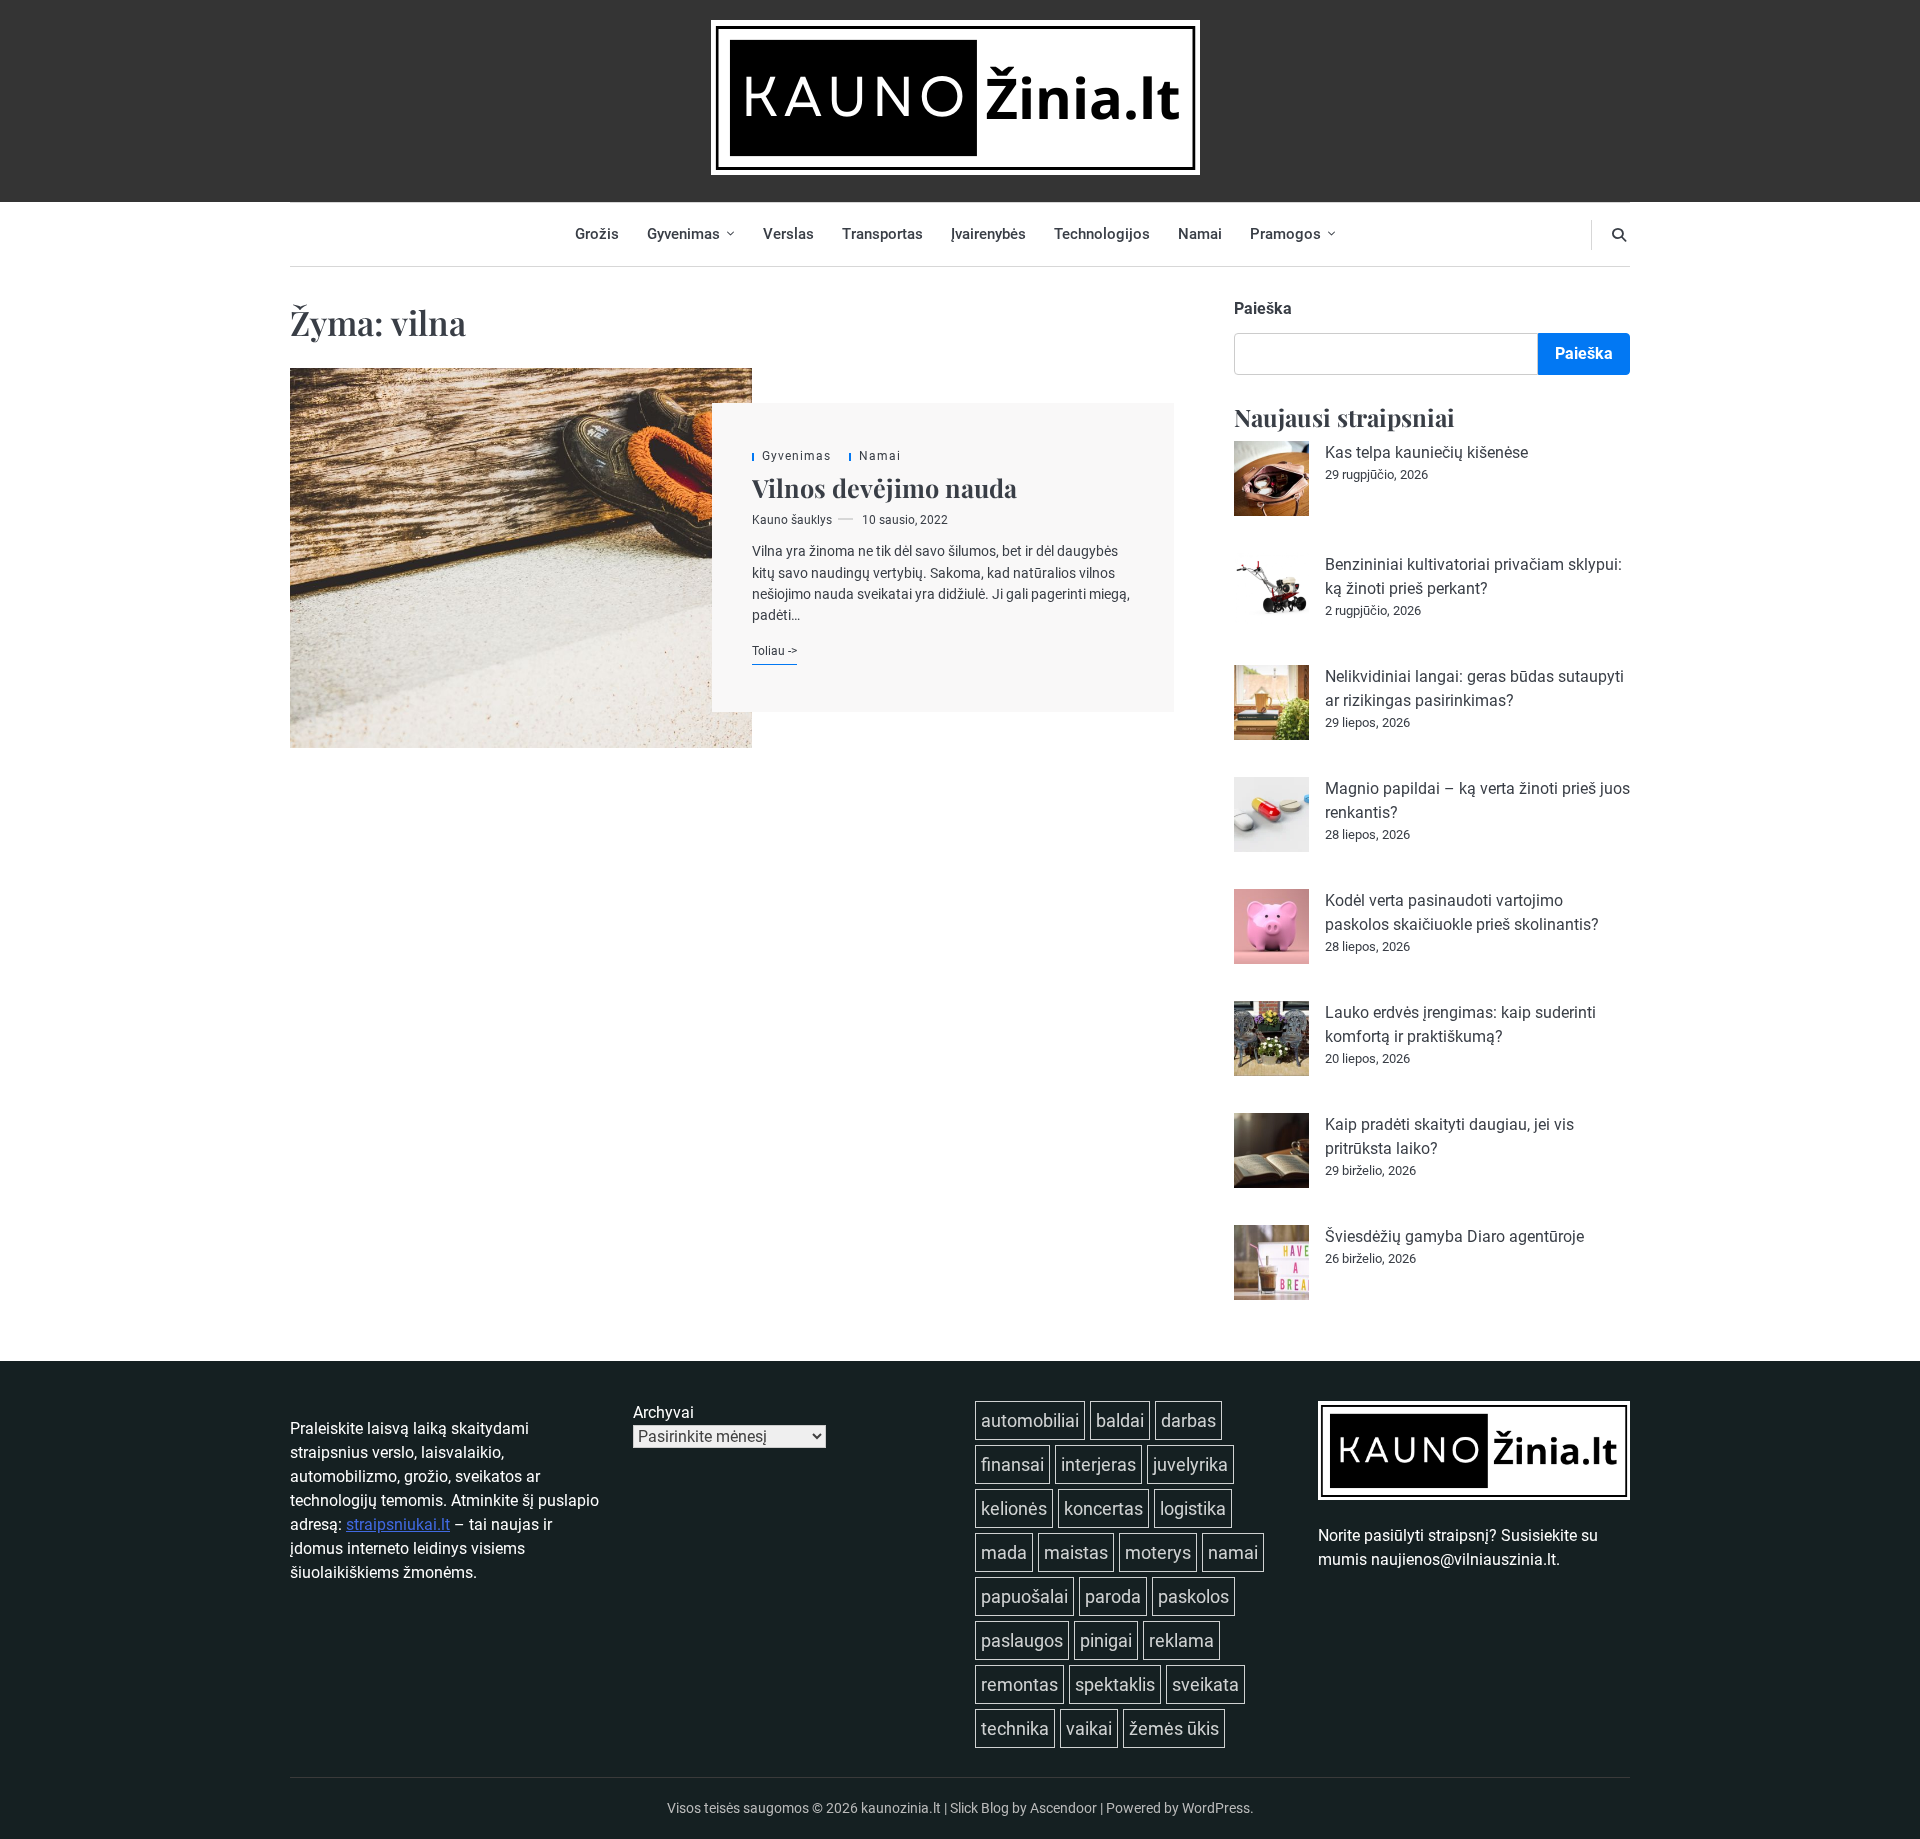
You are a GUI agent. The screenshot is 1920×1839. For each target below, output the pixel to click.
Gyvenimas (683, 234)
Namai (1200, 234)
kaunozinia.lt (901, 1808)
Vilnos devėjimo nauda (884, 487)
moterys (1158, 1552)
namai (1233, 1552)
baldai (1120, 1420)
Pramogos (1285, 234)
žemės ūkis (1174, 1728)
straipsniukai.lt (398, 1524)
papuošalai (1024, 1596)
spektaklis (1115, 1684)
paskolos (1193, 1596)
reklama (1181, 1640)
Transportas (882, 234)
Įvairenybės (988, 234)
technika (1015, 1728)
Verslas (788, 234)
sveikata (1205, 1684)
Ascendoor (1063, 1808)
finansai (1012, 1464)
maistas (1076, 1552)
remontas (1019, 1684)
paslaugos (1022, 1640)
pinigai (1106, 1640)
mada (1004, 1552)
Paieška (1263, 308)
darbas (1188, 1420)
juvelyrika (1190, 1464)
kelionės (1014, 1508)
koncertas (1103, 1508)
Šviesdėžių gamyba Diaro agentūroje (1454, 1236)
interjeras (1098, 1464)
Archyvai (663, 1412)
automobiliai (1030, 1420)
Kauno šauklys (792, 519)
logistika (1193, 1508)
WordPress (1216, 1808)
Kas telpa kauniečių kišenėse (1426, 452)
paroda (1113, 1596)
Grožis (597, 234)
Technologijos (1102, 234)
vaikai (1089, 1728)
